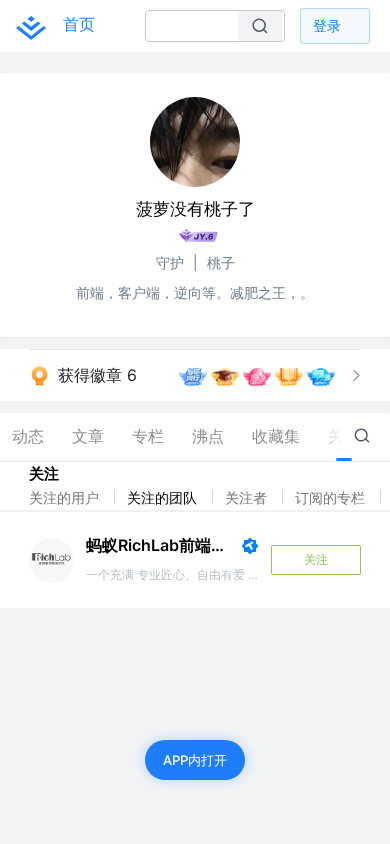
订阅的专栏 (332, 497)
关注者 (248, 497)
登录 (327, 25)
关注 (316, 559)
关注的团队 (164, 497)
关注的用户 (66, 497)
